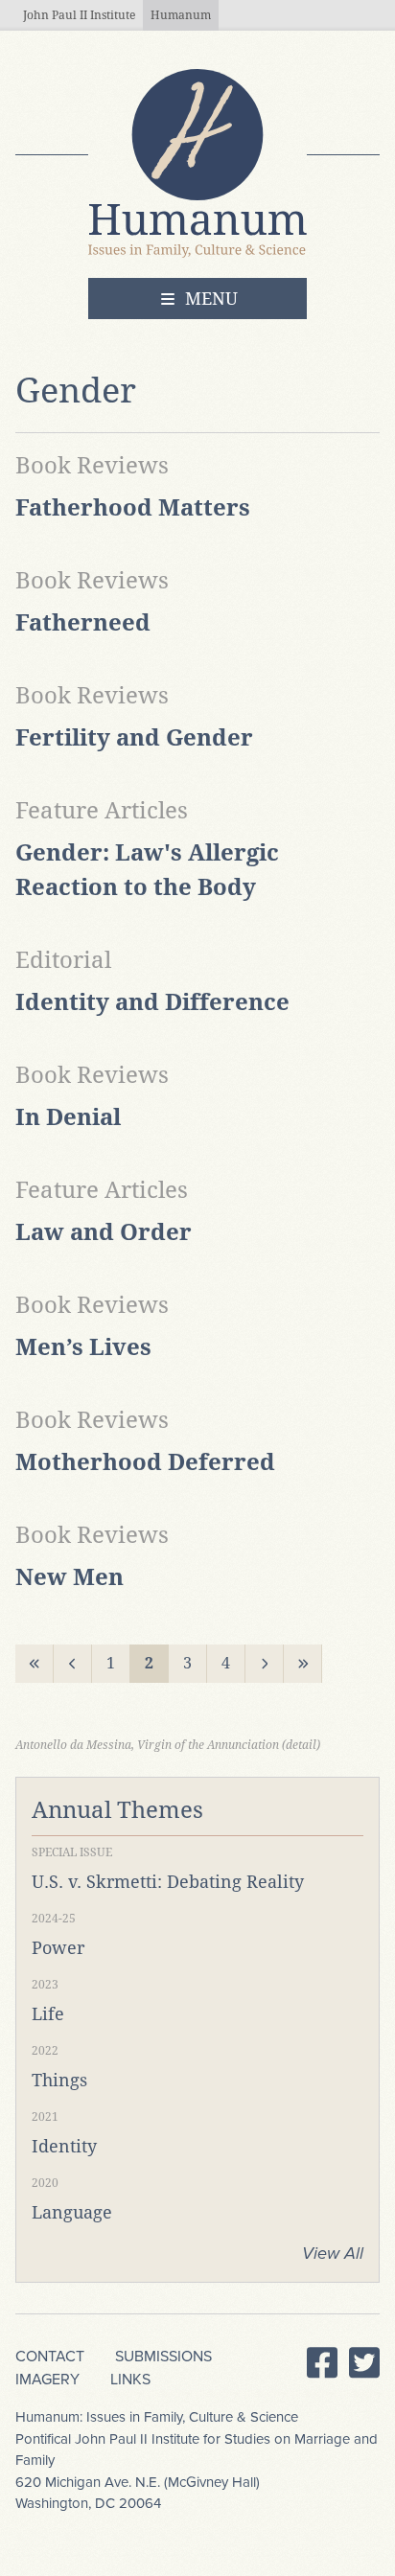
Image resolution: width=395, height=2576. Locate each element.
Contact (50, 2357)
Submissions (163, 2357)
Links (130, 2380)
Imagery (47, 2380)
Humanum (181, 15)
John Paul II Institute (79, 15)
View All (333, 2253)
